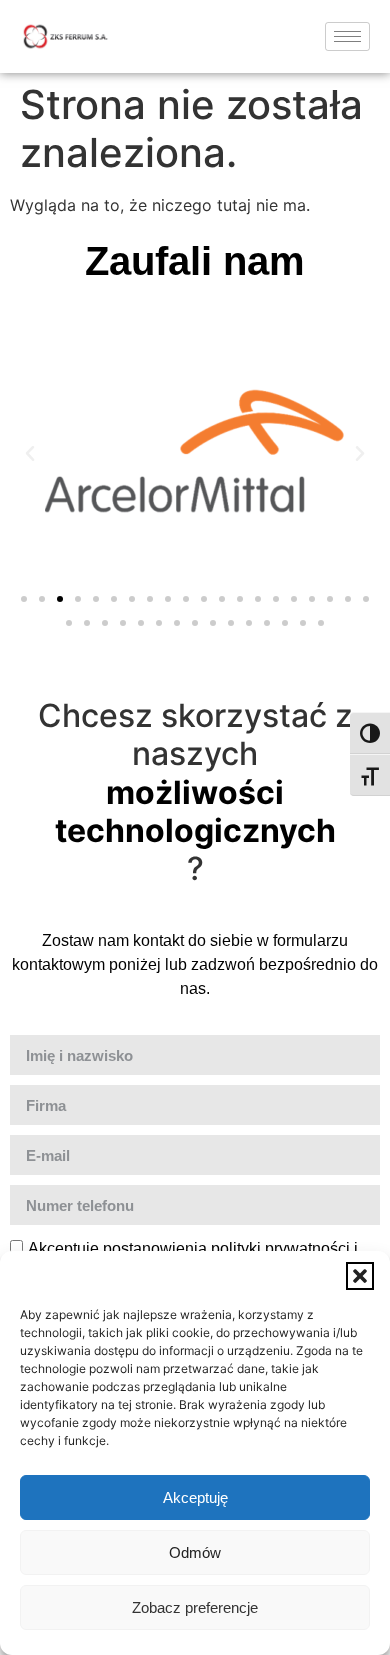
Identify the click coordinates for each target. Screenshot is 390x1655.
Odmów (195, 1552)
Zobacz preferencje (195, 1607)
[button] (360, 1276)
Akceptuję (195, 1497)
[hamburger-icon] (347, 36)
